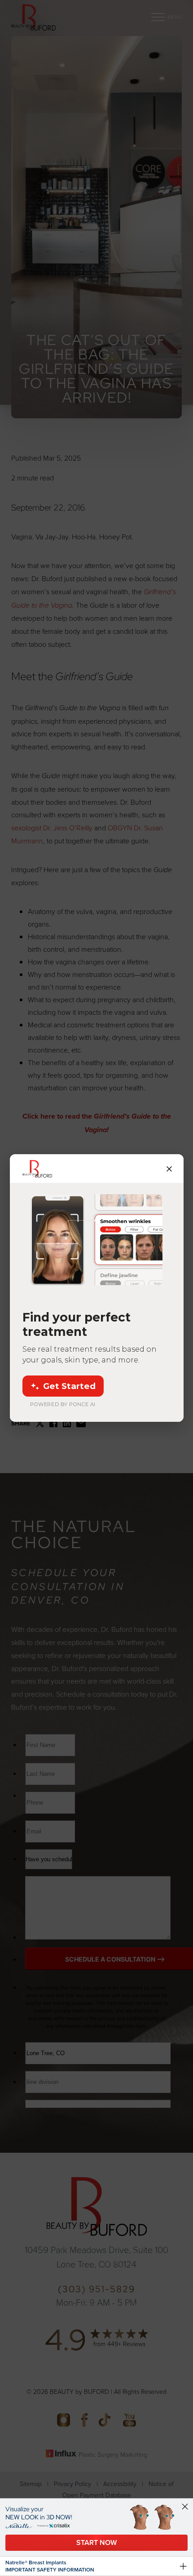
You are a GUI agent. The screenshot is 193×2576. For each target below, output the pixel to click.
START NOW (96, 2542)
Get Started (69, 1386)
